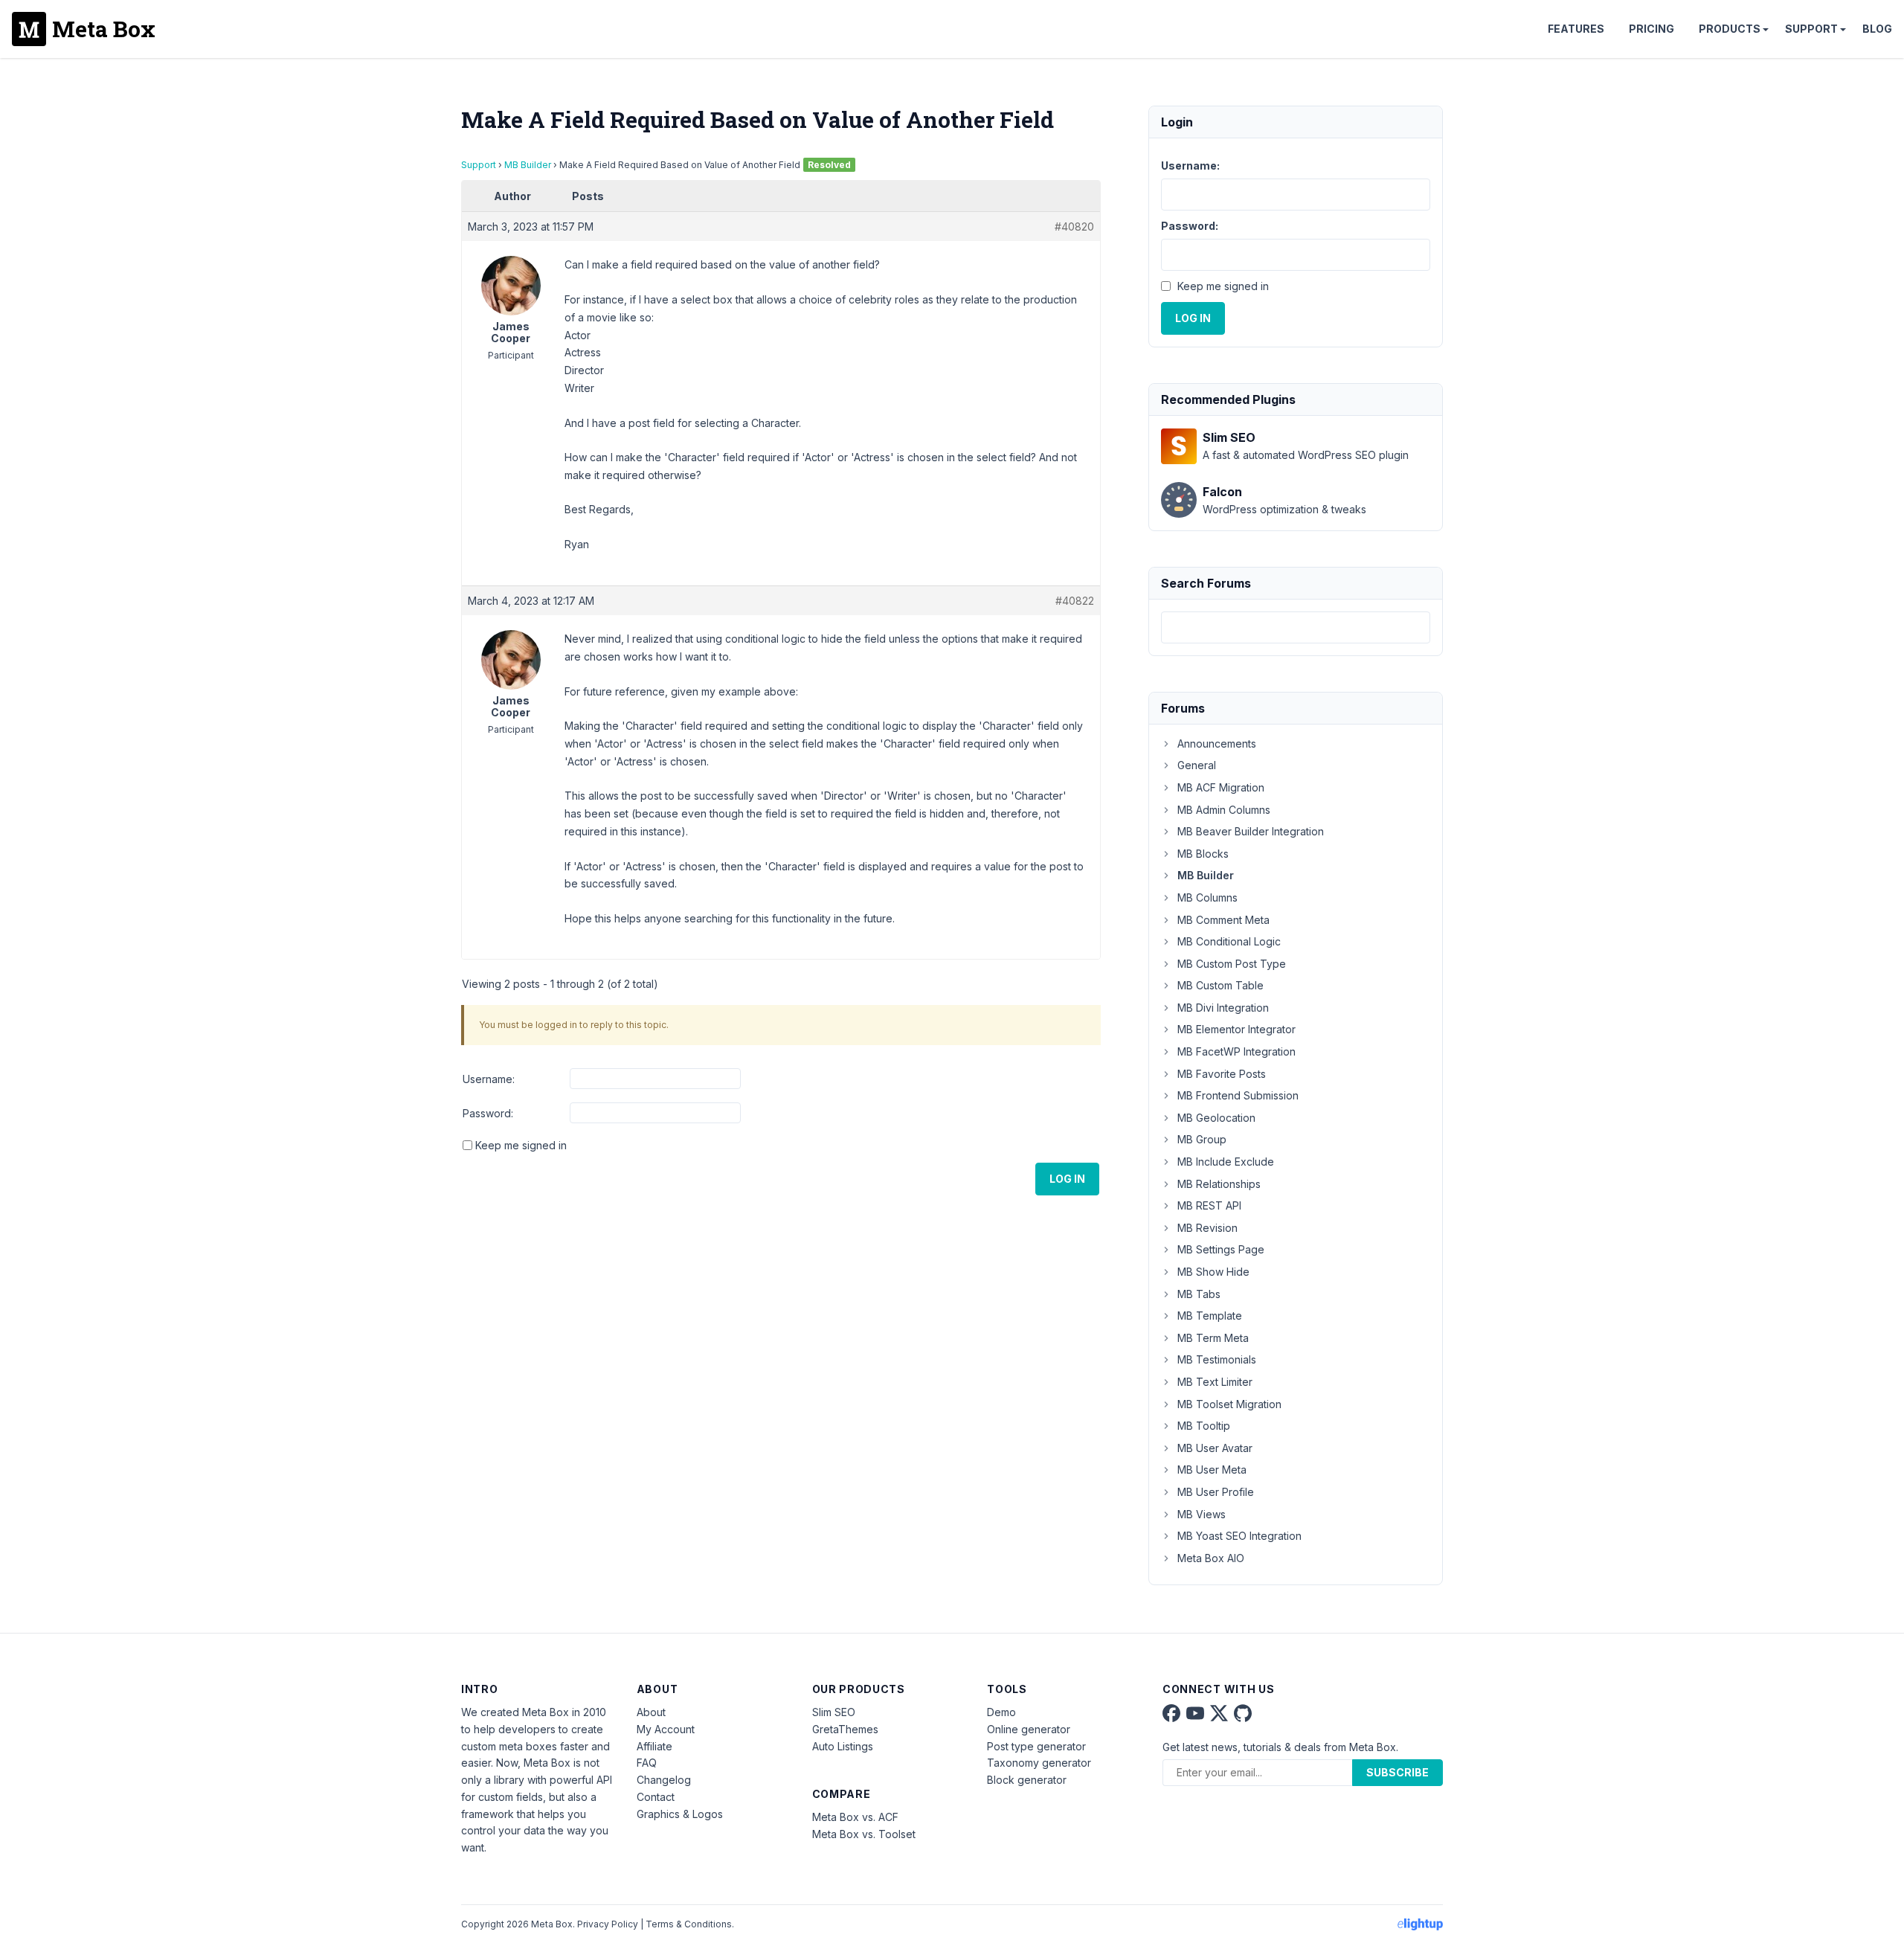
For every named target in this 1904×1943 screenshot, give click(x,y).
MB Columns (1207, 897)
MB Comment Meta (1223, 920)
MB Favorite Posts (1222, 1074)
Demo (1001, 1712)
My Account (666, 1729)
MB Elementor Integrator (1236, 1029)
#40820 (1074, 227)
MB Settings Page (1221, 1249)
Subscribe (1398, 1772)
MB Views (1202, 1514)
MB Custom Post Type (1232, 964)
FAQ (647, 1763)
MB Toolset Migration (1229, 1404)
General (1197, 765)
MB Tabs (1199, 1294)
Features (1576, 29)
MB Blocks (1203, 854)
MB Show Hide (1213, 1272)
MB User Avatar (1215, 1448)
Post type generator (1036, 1746)
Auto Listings (843, 1746)
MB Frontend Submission (1238, 1095)
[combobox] (1296, 627)
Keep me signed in (521, 1145)
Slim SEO (834, 1712)
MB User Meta (1212, 1470)
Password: (488, 1113)
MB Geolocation (1216, 1118)
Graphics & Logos (680, 1814)
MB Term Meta (1213, 1338)
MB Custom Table (1220, 985)
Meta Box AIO (1211, 1558)
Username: (489, 1079)
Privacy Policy (608, 1924)
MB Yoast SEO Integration (1239, 1536)
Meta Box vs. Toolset (864, 1834)
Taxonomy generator (1039, 1763)
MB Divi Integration (1223, 1008)
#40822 (1075, 601)
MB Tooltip (1204, 1426)
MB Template (1210, 1316)
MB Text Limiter (1215, 1382)
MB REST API (1209, 1205)
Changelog (664, 1780)
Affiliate (654, 1746)
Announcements (1217, 744)
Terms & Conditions (689, 1924)
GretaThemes (845, 1729)
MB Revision (1207, 1228)
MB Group (1202, 1139)
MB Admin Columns (1224, 810)
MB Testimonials (1217, 1359)
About (651, 1712)
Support (1811, 29)
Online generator (1029, 1729)
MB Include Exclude (1226, 1162)
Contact (656, 1797)
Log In (1067, 1179)
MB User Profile (1216, 1492)
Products (1730, 29)
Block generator (1027, 1780)
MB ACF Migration (1221, 787)
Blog (1877, 29)
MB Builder (528, 165)
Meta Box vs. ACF (855, 1817)
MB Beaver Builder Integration (1251, 831)
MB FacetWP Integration (1236, 1051)
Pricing (1651, 29)
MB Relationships (1219, 1184)
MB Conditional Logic (1229, 941)
